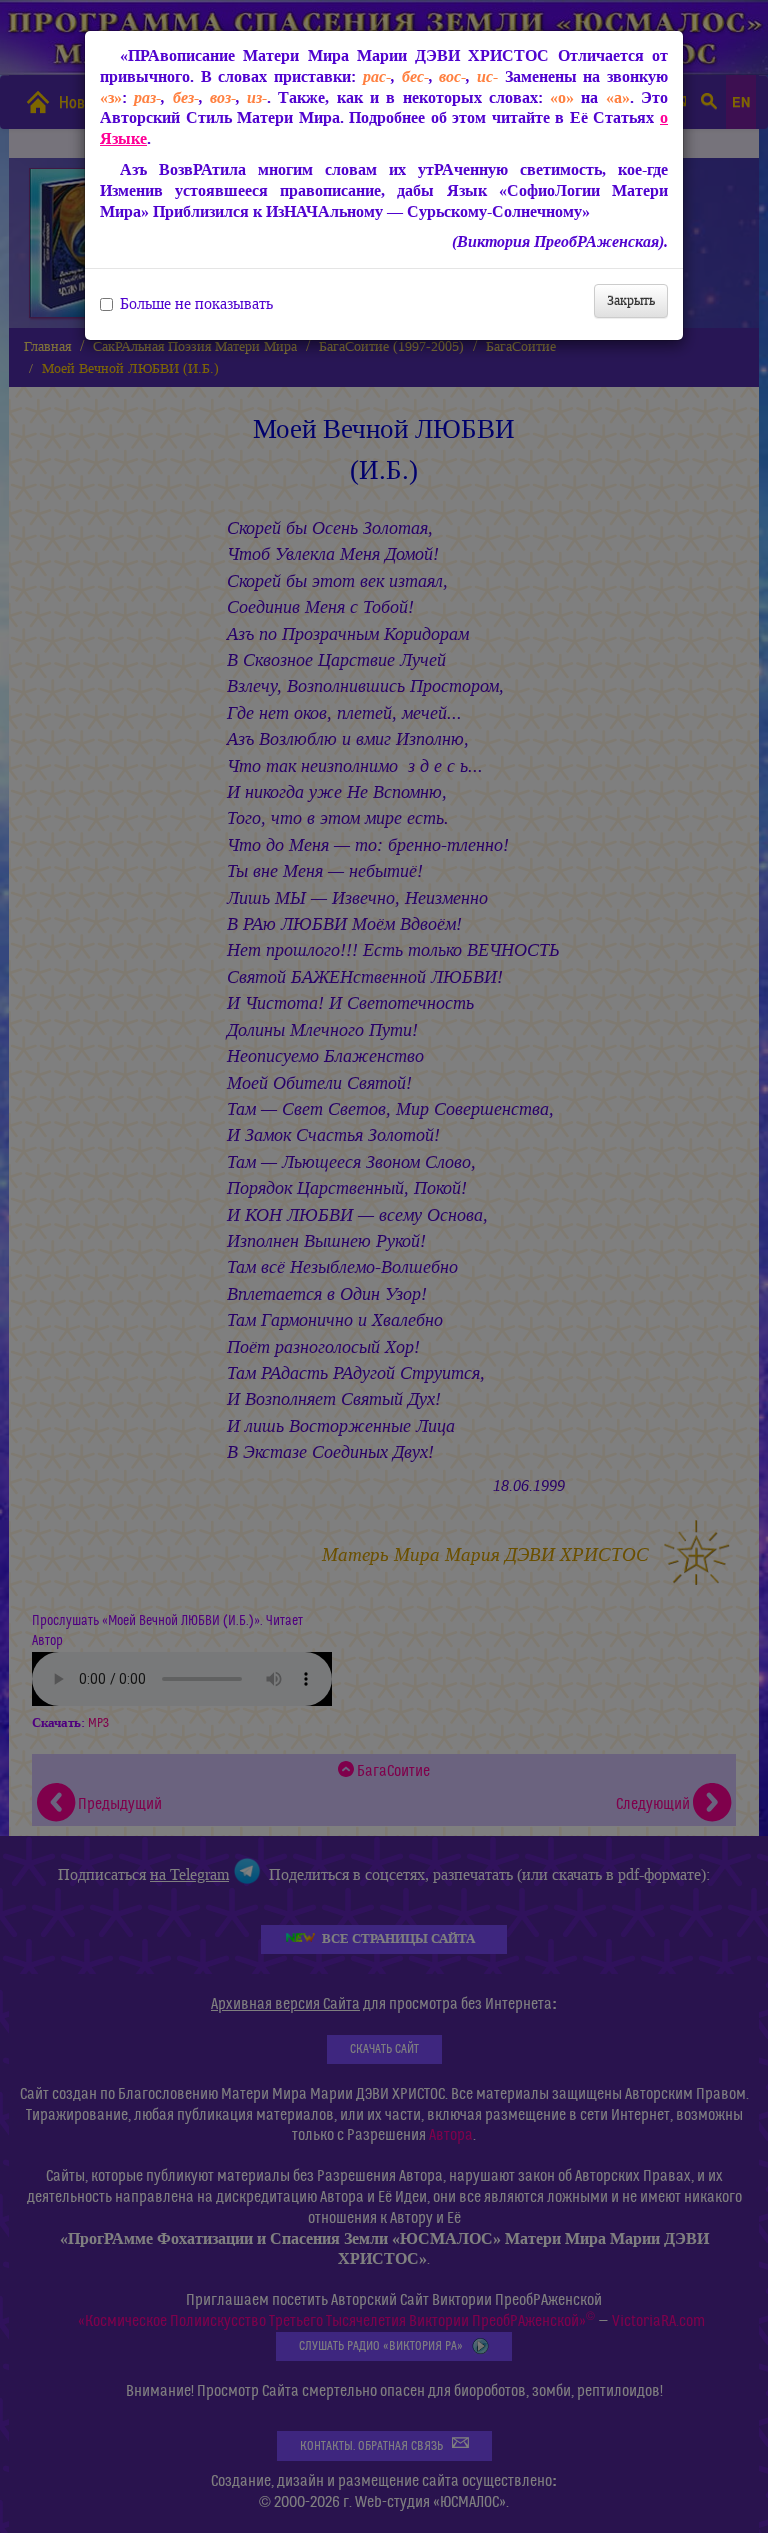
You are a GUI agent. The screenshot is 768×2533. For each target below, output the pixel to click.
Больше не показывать (196, 304)
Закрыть (631, 300)
